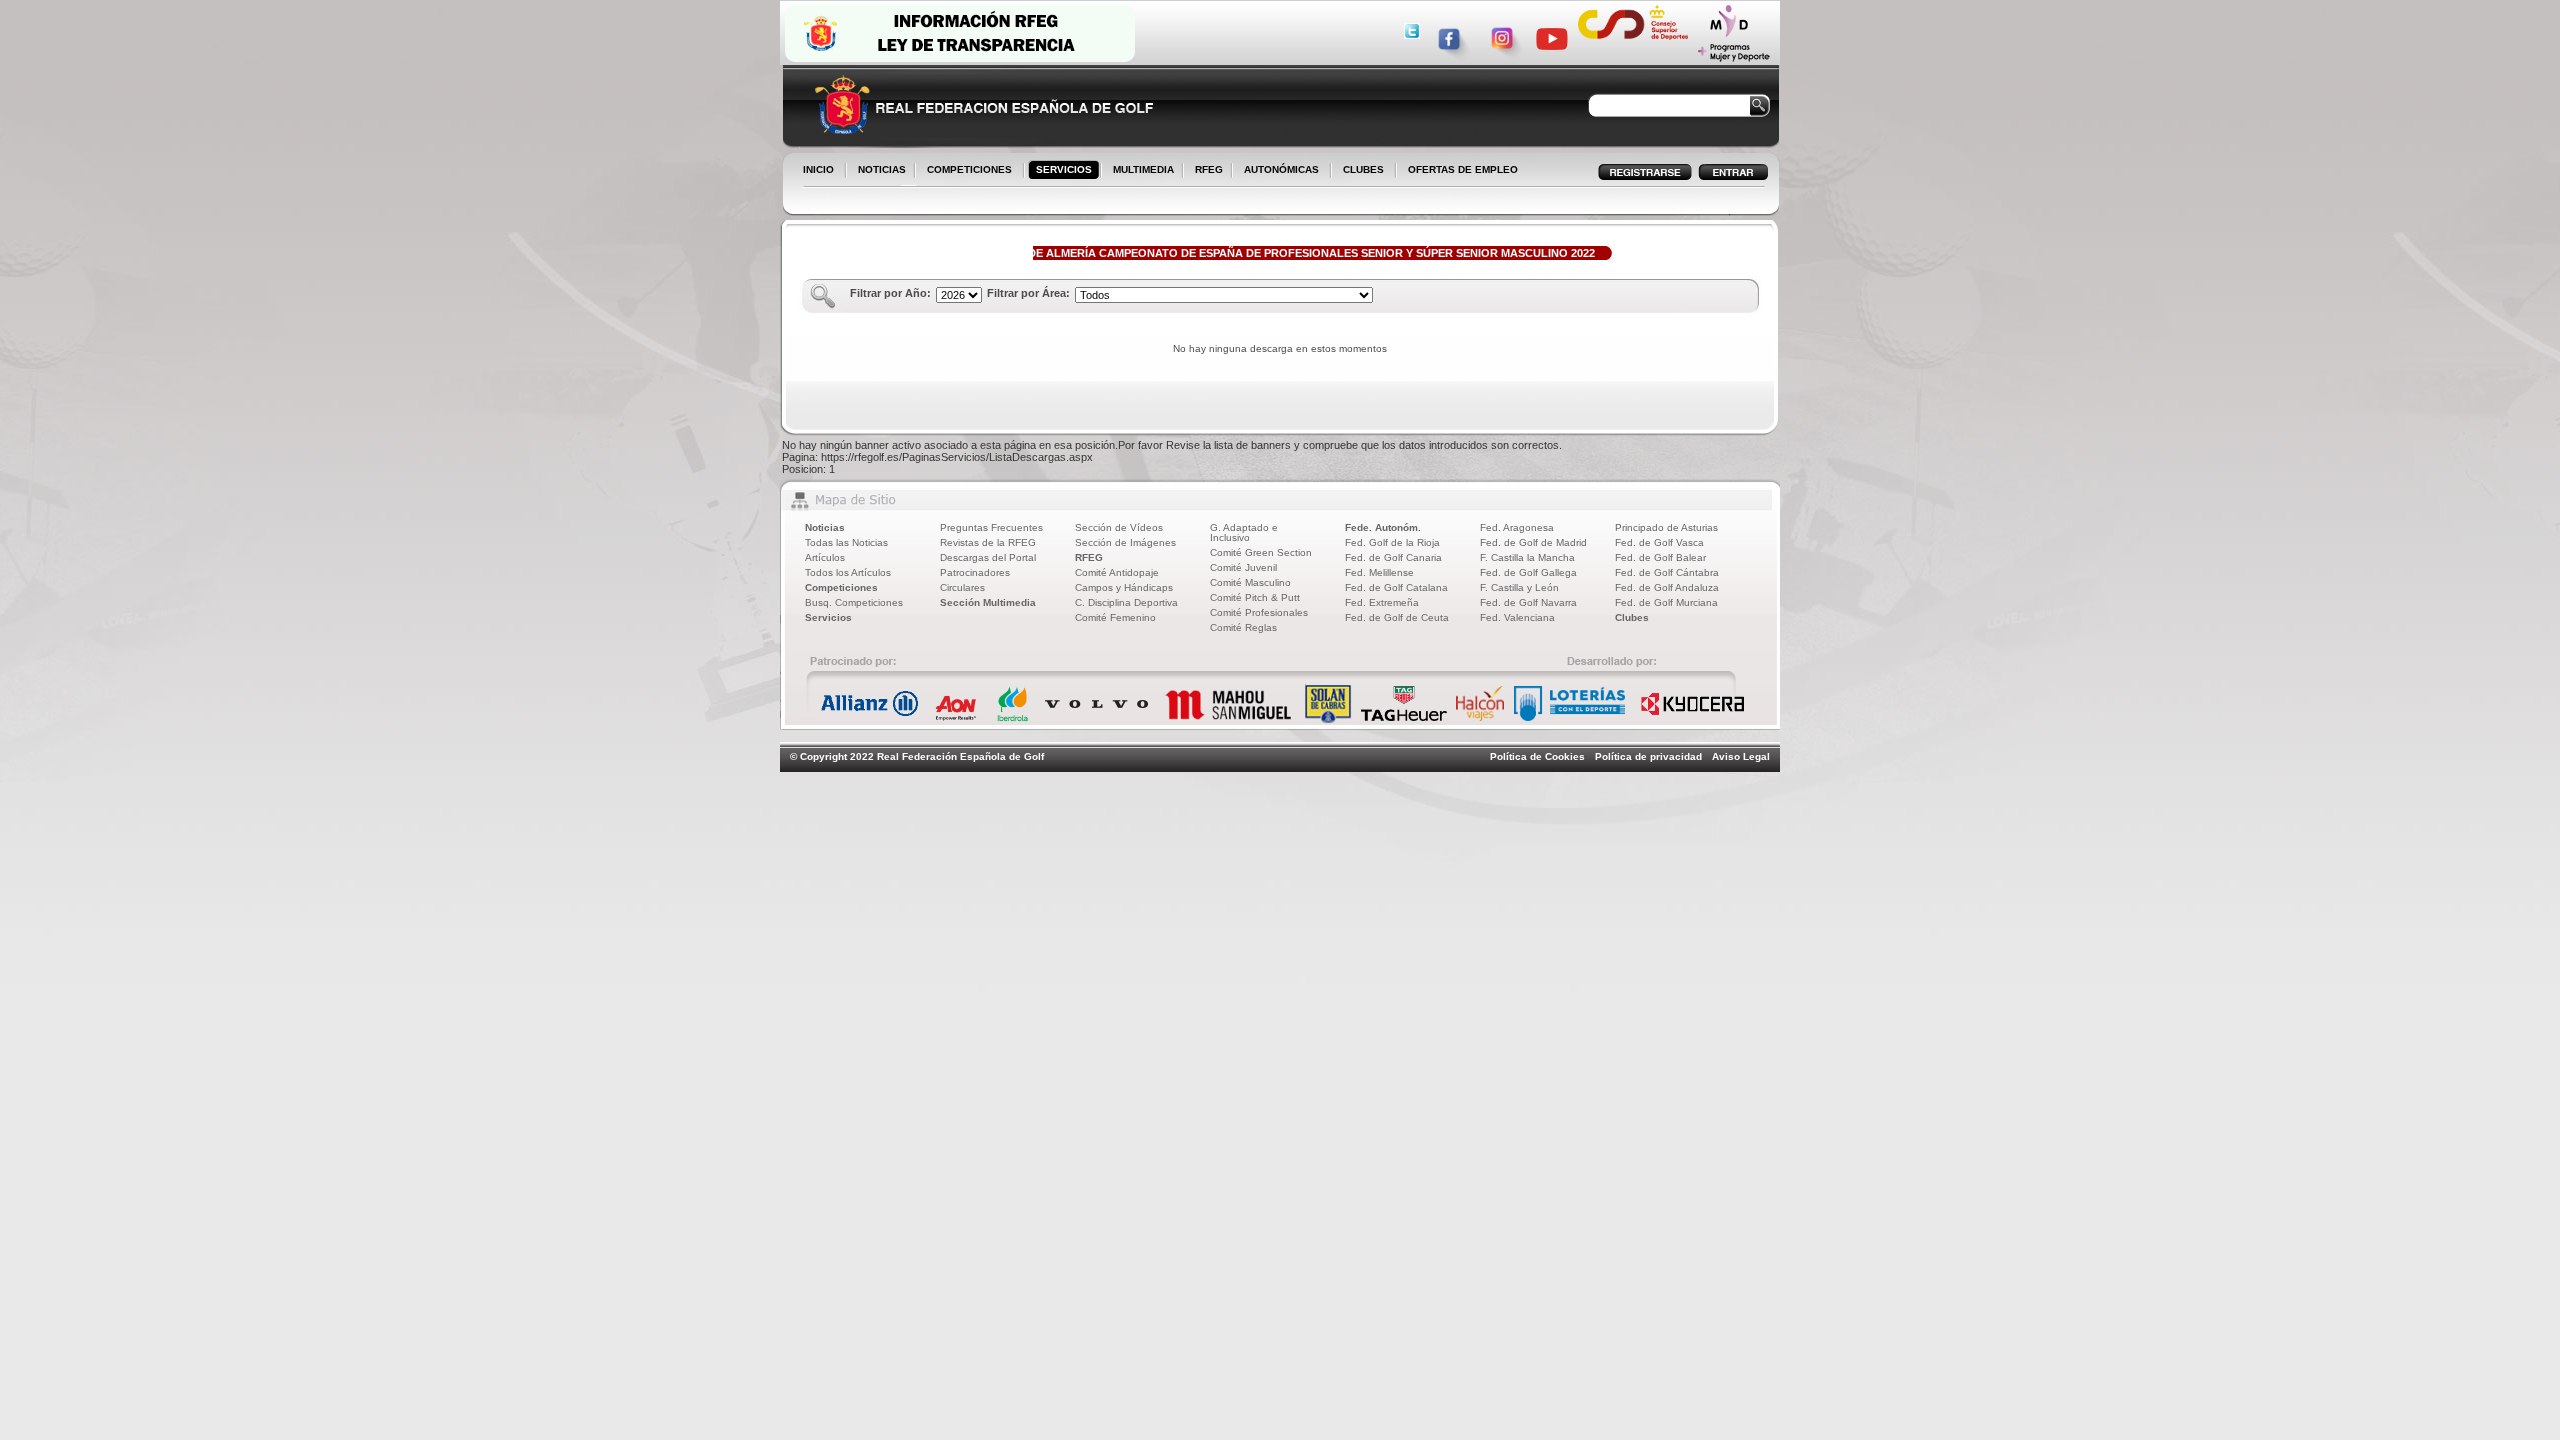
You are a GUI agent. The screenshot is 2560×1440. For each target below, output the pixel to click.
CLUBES (1363, 169)
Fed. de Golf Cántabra (1667, 572)
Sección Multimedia (988, 602)
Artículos (825, 557)
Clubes (1632, 617)
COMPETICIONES (969, 169)
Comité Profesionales (1259, 612)
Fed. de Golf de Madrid (1533, 542)
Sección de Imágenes (1125, 542)
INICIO (818, 169)
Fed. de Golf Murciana (1666, 602)
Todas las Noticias (846, 542)
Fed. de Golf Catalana (1396, 587)
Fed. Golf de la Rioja (1392, 542)
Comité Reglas (1243, 627)
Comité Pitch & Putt (1255, 597)
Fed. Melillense (1379, 572)
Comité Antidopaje (1117, 572)
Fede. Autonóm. (1383, 527)
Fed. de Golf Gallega (1528, 572)
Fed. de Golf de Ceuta (1397, 617)
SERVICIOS (1060, 171)
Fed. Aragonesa (1517, 527)
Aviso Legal (1741, 756)
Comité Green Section (1261, 552)
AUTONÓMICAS (1281, 169)
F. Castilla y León (1519, 587)
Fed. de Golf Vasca (1659, 542)
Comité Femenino (1115, 617)
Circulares (962, 587)
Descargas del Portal (988, 557)
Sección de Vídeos (1119, 527)
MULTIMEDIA (1139, 171)
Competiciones (841, 587)
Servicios (828, 617)
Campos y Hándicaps (1124, 587)
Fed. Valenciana (1517, 617)
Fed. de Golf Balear (1660, 557)
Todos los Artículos (848, 572)
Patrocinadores (975, 572)
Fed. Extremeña (1382, 602)
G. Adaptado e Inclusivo (1244, 532)
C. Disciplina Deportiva (1126, 602)
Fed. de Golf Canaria (1393, 557)
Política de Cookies (1537, 756)
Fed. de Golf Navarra (1528, 602)
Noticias (825, 527)
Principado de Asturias (1666, 527)
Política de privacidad (1648, 756)
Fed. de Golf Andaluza (1667, 587)
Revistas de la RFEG (988, 542)
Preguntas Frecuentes (991, 527)
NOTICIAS (878, 171)
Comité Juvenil (1243, 567)
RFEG (1205, 171)
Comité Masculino (1250, 582)
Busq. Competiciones (854, 602)
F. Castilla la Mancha (1527, 557)
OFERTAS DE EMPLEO (1463, 169)
